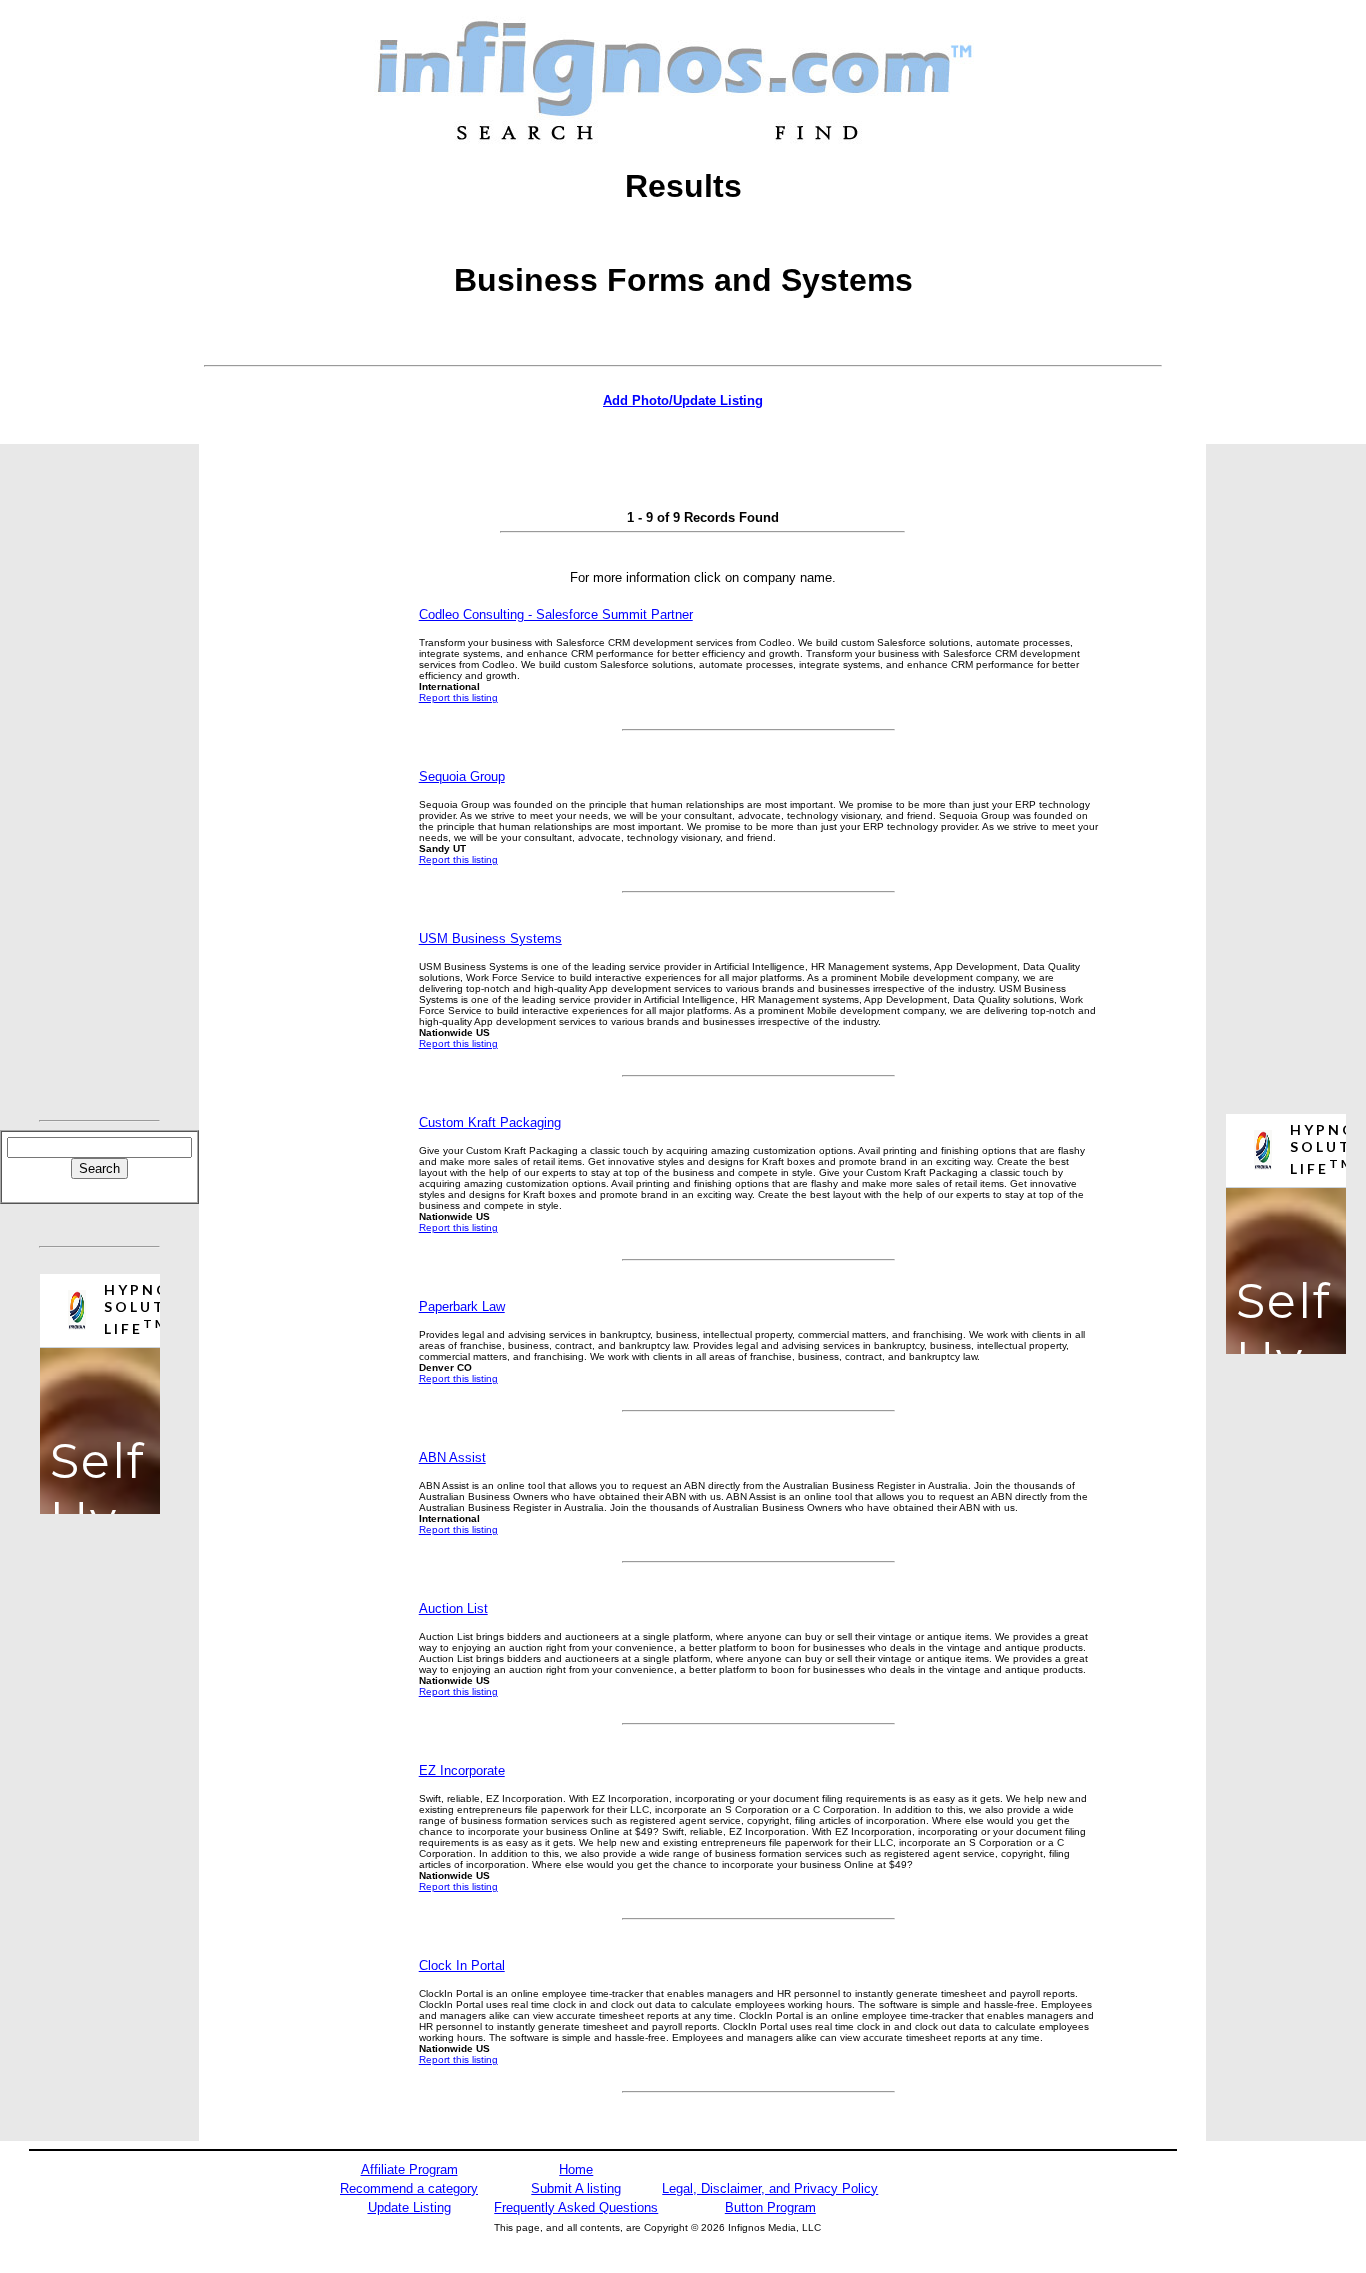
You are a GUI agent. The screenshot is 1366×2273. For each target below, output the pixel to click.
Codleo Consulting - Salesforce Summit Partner (556, 614)
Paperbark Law (462, 1306)
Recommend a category (409, 2188)
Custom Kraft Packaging (490, 1122)
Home (576, 2169)
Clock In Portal (462, 1965)
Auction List (453, 1608)
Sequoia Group (462, 776)
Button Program (770, 2207)
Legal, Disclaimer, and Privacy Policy (770, 2188)
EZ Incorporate (462, 1770)
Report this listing (458, 697)
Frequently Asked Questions (576, 2207)
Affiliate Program (409, 2169)
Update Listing (409, 2207)
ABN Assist (452, 1457)
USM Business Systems (490, 938)
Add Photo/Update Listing (683, 400)
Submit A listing (576, 2188)
